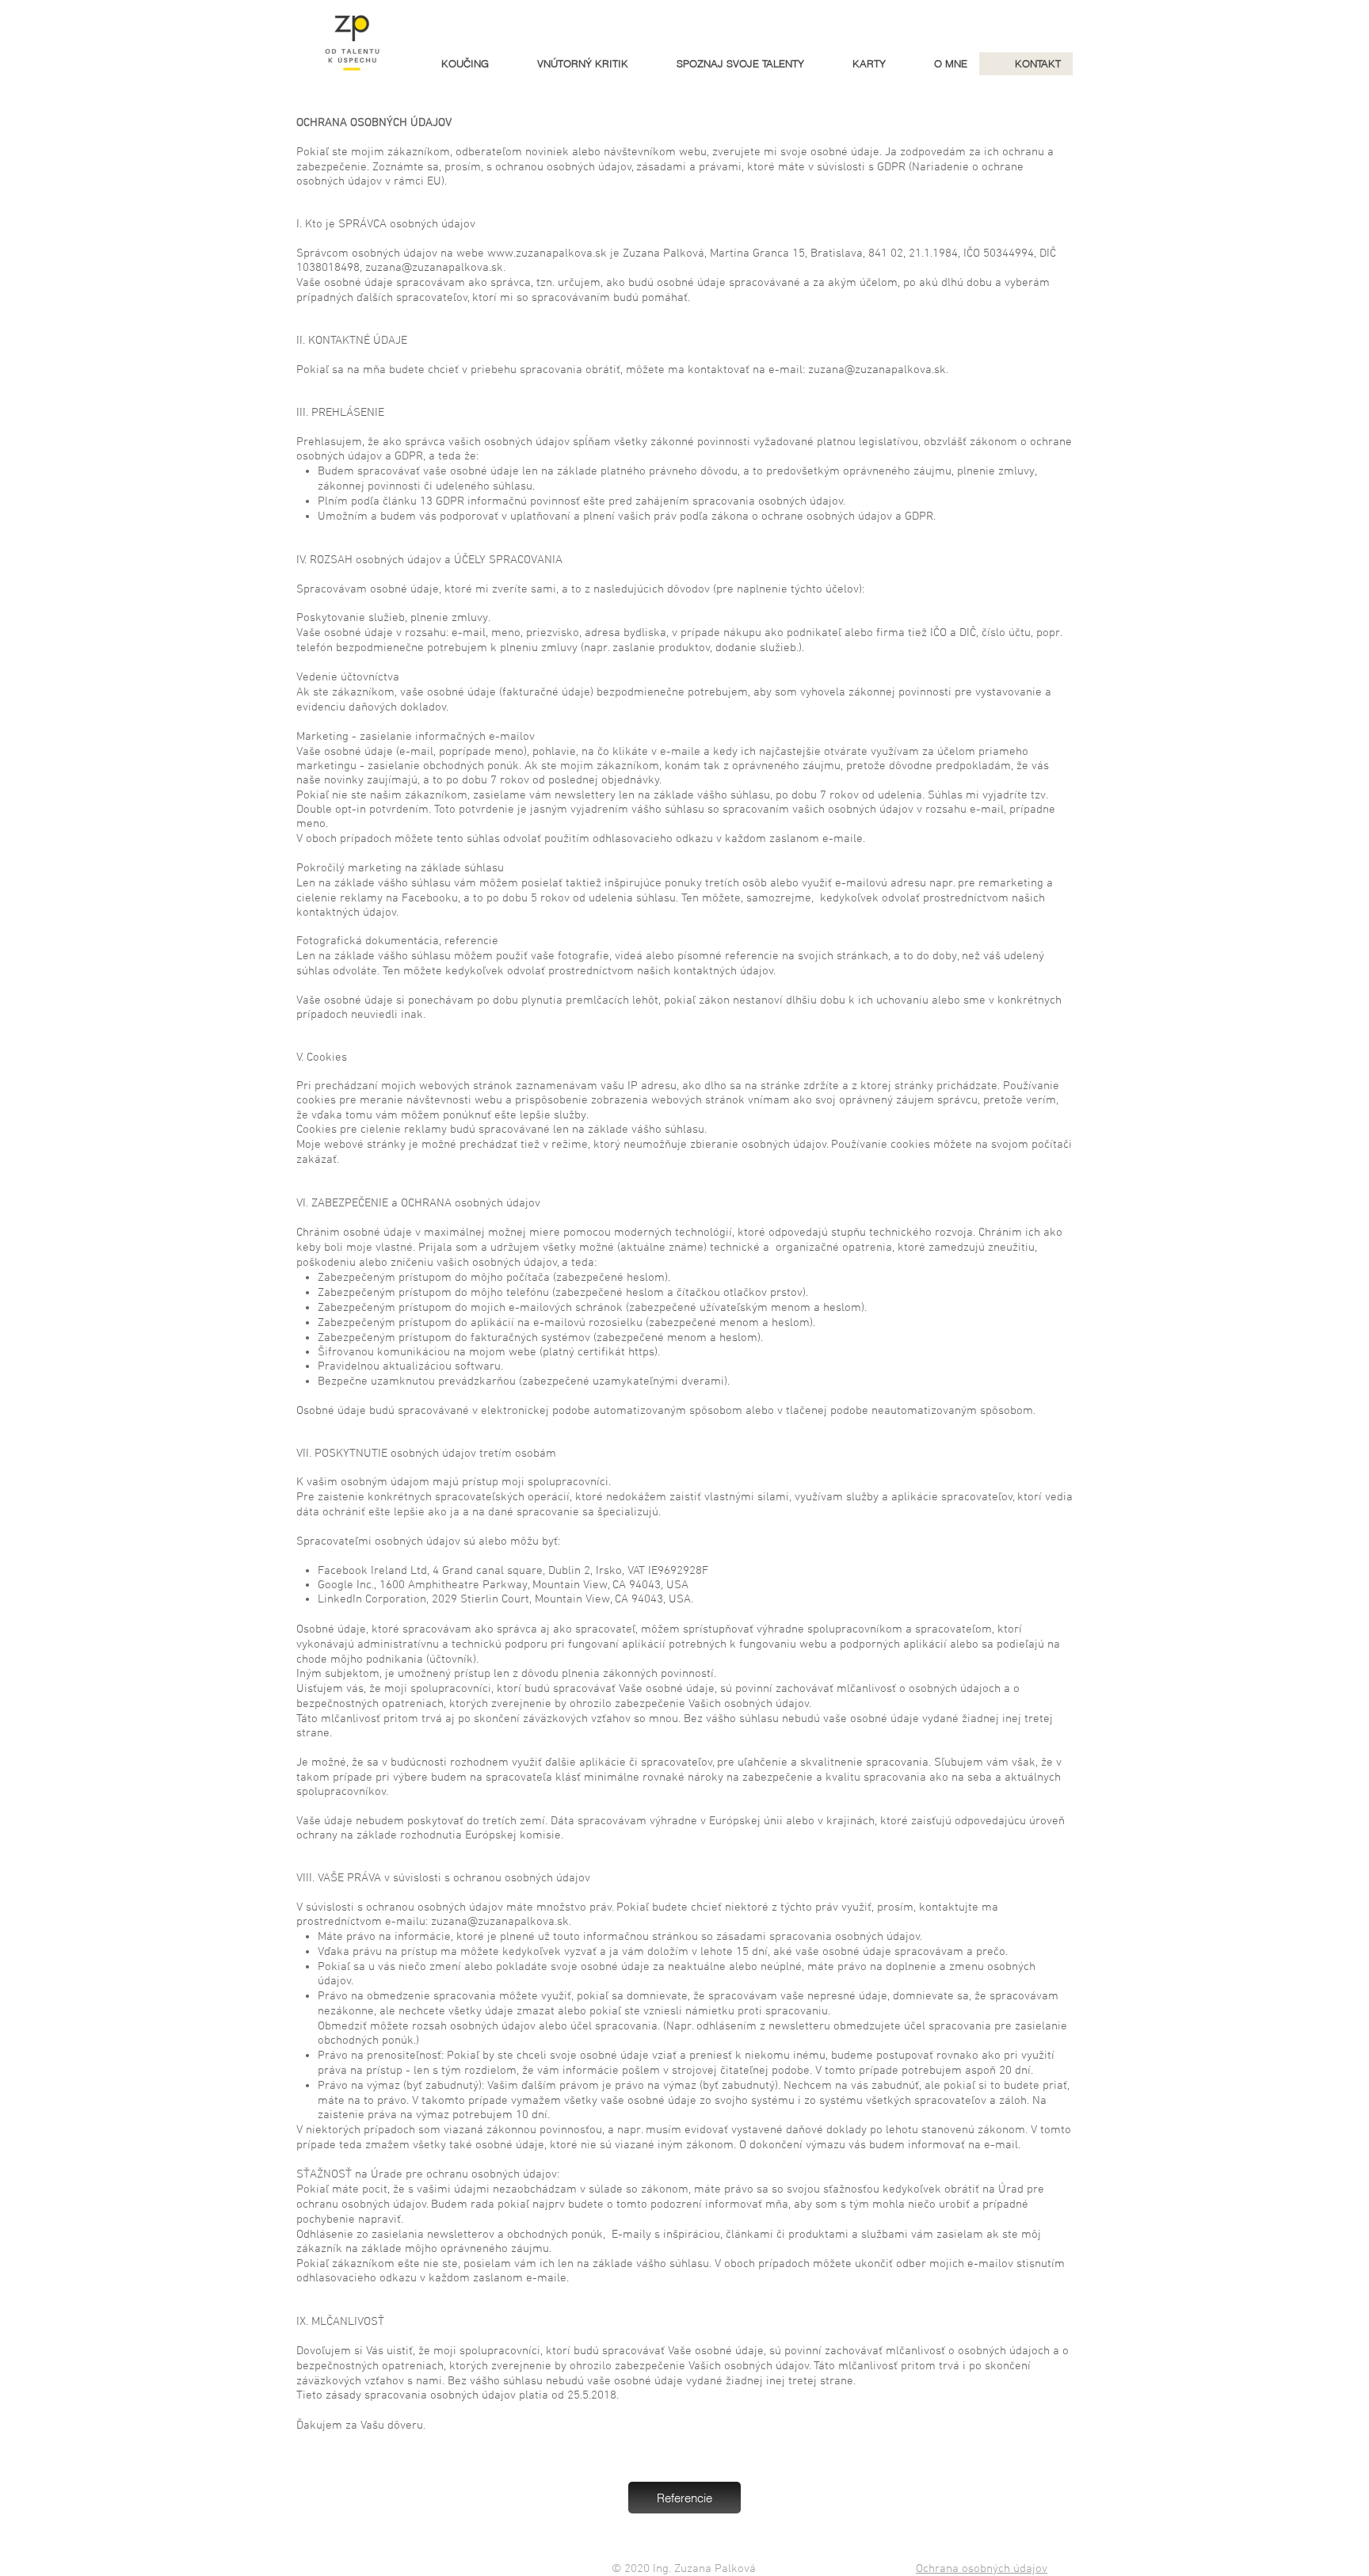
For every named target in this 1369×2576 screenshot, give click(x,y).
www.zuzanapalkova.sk (547, 253)
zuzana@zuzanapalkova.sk (434, 268)
